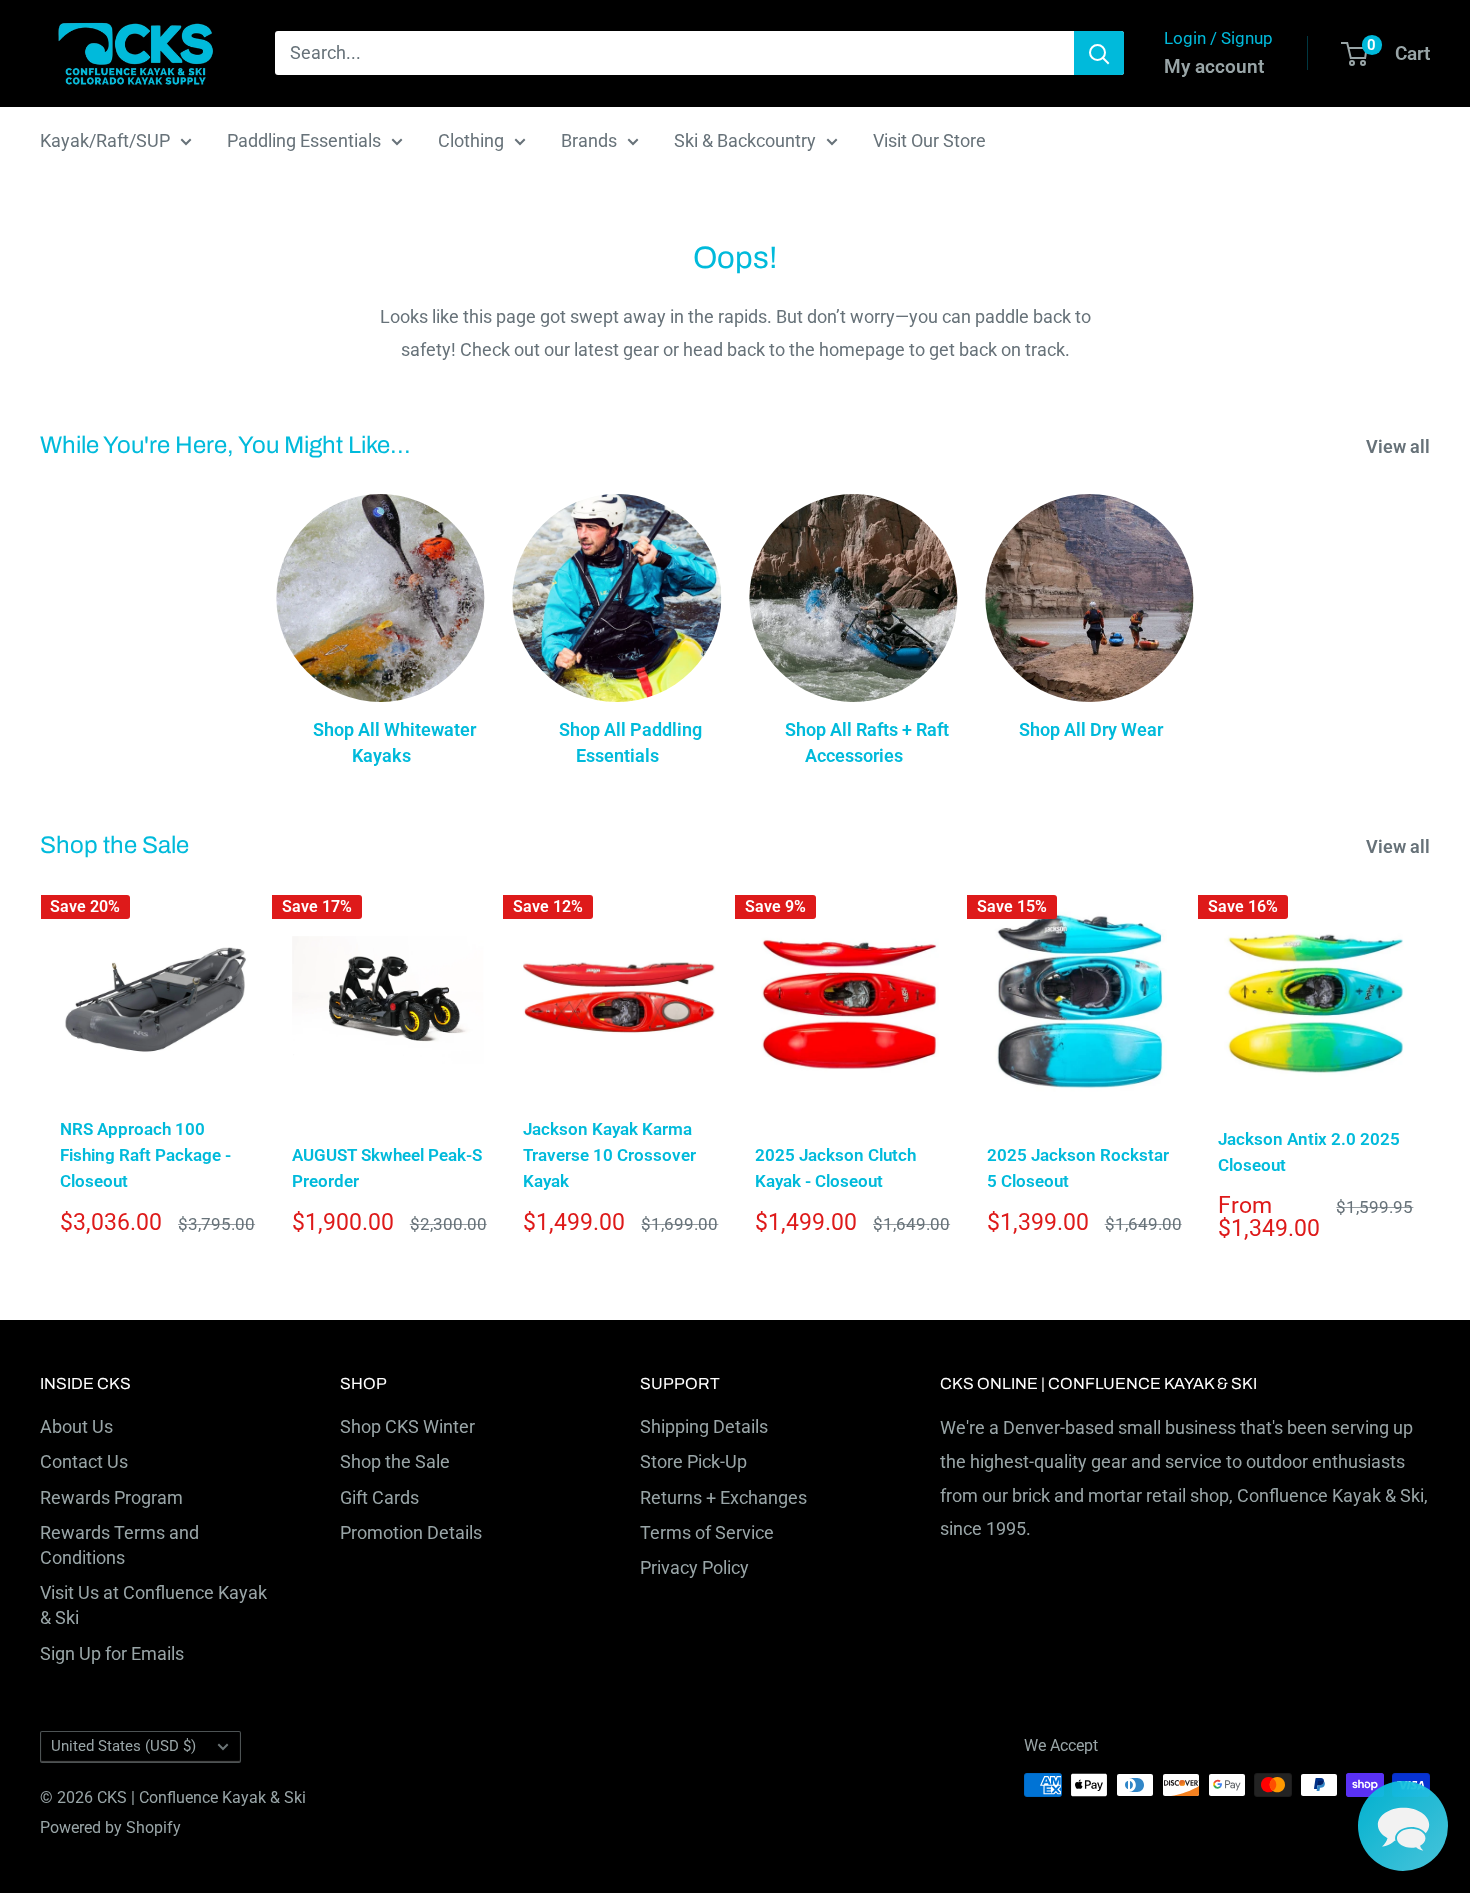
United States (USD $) (123, 1746)
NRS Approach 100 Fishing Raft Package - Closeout (145, 1155)
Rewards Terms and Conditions (119, 1545)
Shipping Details (704, 1426)
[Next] (1430, 1072)
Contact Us (84, 1461)
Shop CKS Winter (407, 1426)
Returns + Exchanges (723, 1497)
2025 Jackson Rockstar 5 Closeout (1078, 1168)
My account (1214, 66)
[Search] (1099, 53)
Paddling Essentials (304, 140)
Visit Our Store (929, 140)
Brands (589, 140)
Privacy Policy (694, 1567)
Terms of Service (707, 1532)
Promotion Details (411, 1532)
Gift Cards (379, 1497)
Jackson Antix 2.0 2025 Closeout (1309, 1152)
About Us (76, 1426)
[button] (1403, 1826)
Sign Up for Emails (112, 1653)
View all (1400, 446)
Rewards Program (111, 1497)
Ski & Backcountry (745, 140)
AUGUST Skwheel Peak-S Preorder (387, 1168)
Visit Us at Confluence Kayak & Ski (153, 1605)
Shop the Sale (395, 1461)
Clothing (471, 140)
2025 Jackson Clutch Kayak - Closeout (835, 1168)
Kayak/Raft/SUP (105, 140)
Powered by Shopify (110, 1827)
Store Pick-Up (693, 1461)
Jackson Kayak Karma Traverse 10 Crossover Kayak (609, 1155)
